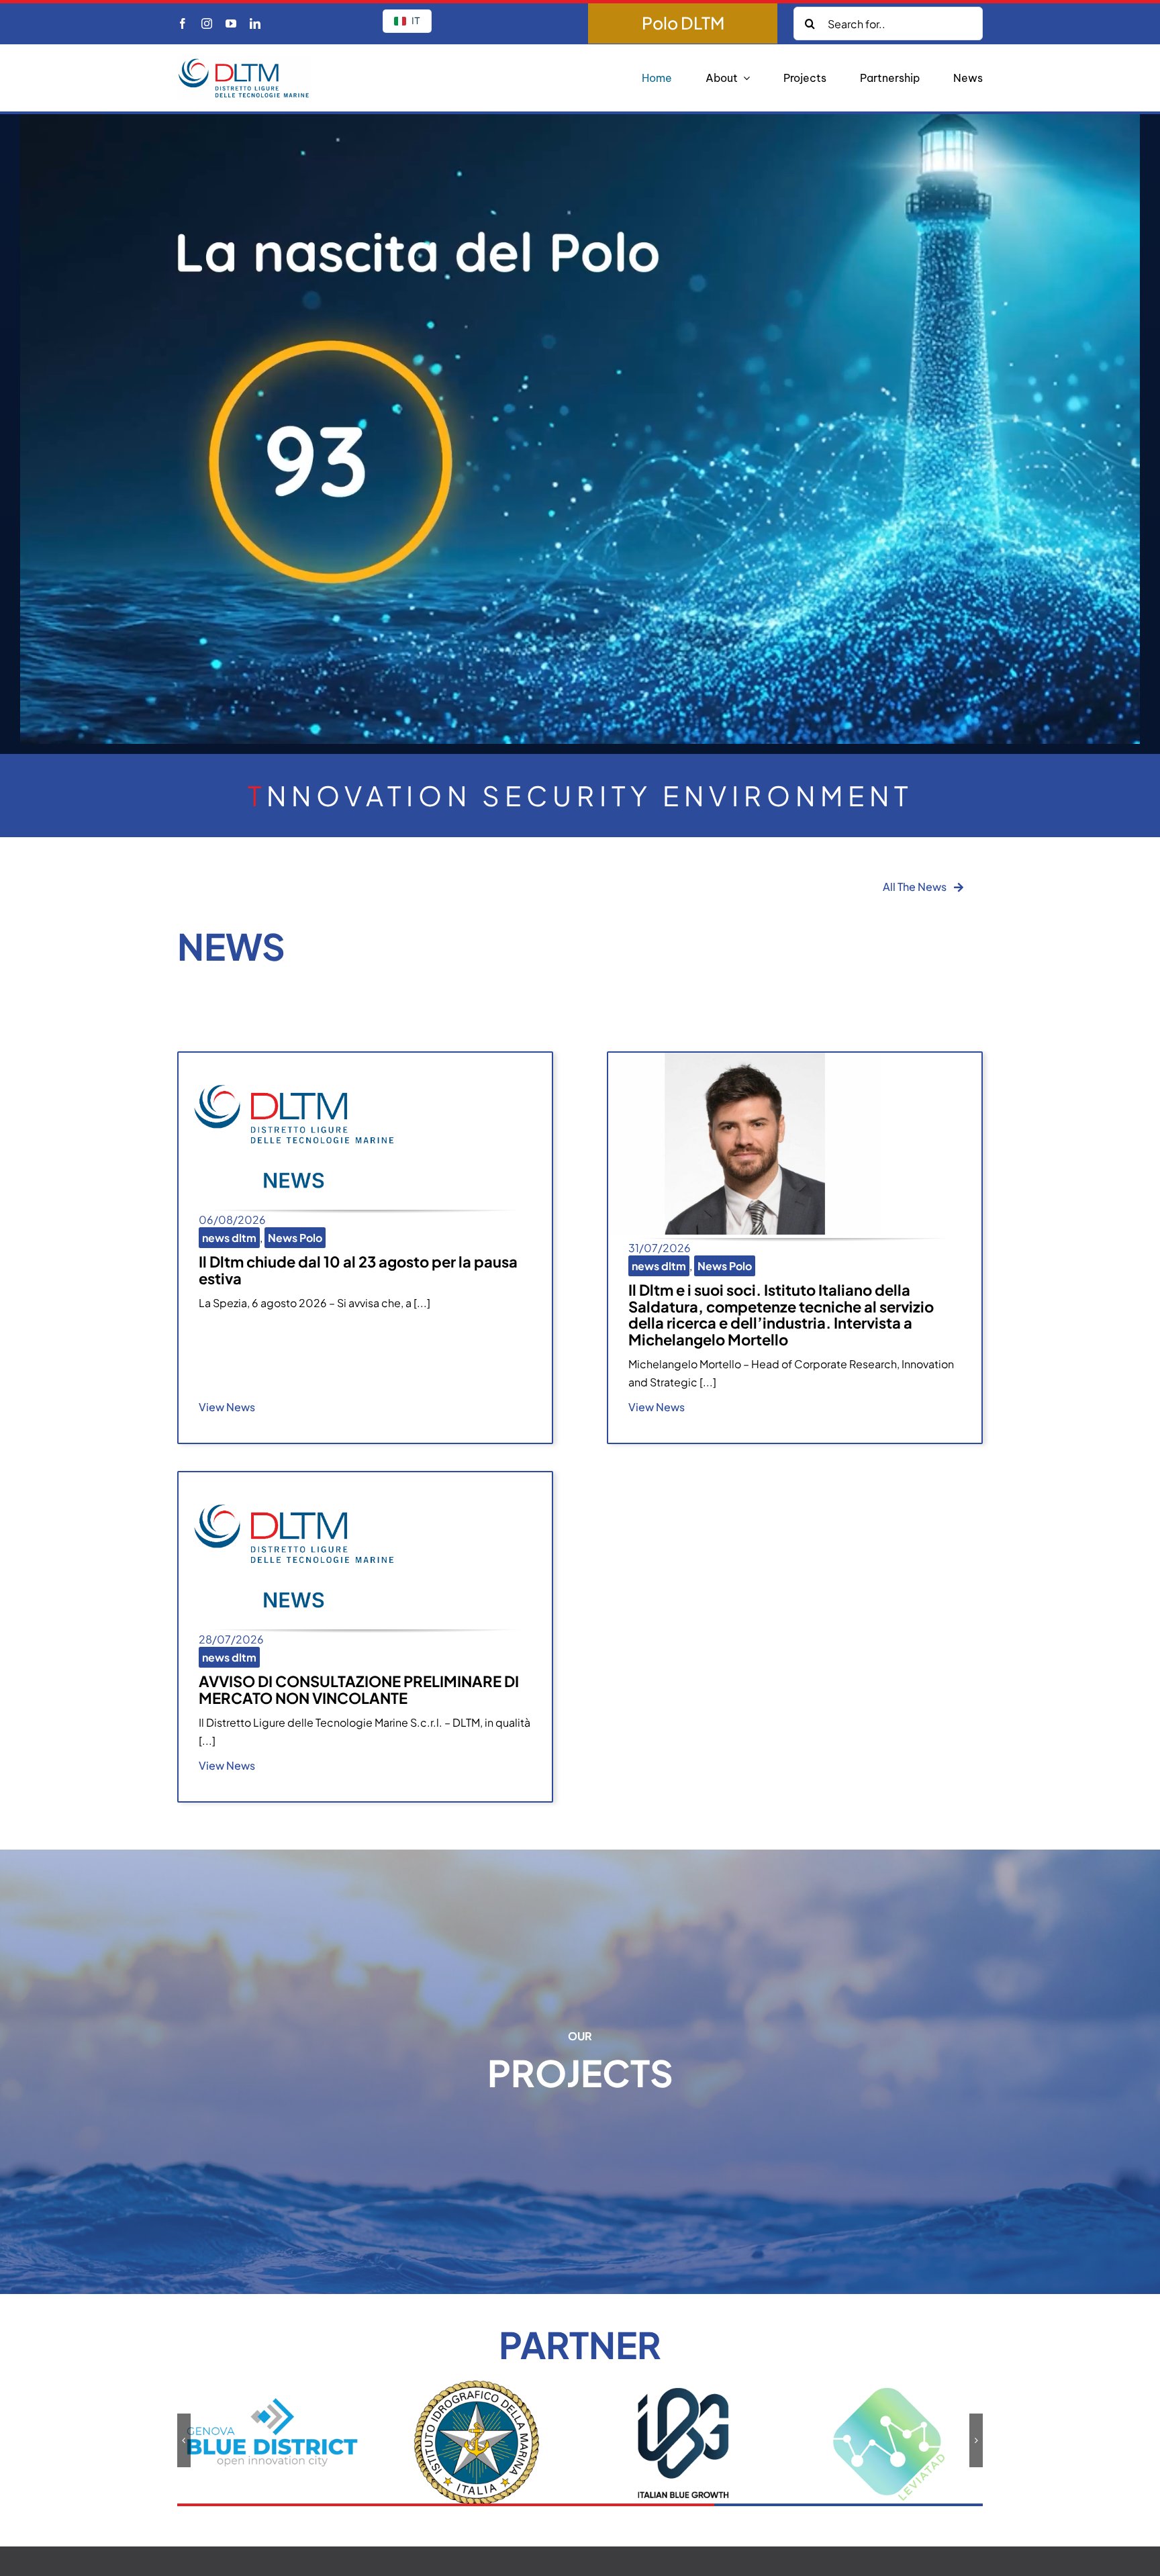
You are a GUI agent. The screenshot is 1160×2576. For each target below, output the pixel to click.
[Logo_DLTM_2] (244, 60)
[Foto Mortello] (744, 1058)
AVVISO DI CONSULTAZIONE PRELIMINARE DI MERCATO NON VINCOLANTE (359, 1689)
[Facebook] (183, 23)
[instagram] (207, 23)
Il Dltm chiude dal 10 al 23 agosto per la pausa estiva (358, 1270)
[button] (184, 2440)
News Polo (295, 1238)
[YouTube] (231, 23)
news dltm (229, 1238)
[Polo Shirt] (683, 23)
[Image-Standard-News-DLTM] (294, 1058)
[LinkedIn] (255, 23)
